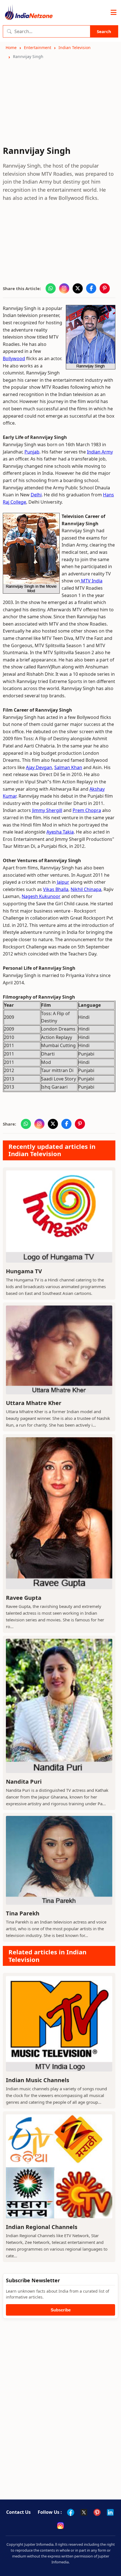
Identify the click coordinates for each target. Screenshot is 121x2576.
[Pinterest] (97, 2512)
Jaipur (63, 882)
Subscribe (61, 2310)
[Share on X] (78, 288)
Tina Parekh (23, 1913)
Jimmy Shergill (47, 810)
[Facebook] (71, 2512)
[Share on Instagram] (64, 288)
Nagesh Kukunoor (41, 896)
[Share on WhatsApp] (51, 288)
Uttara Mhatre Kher (34, 1403)
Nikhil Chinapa (86, 889)
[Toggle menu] (114, 13)
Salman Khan (68, 767)
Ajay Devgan (39, 767)
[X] (84, 2512)
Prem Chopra (87, 810)
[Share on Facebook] (91, 288)
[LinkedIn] (110, 2512)
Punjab (32, 452)
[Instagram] (60, 2526)
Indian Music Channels (38, 2080)
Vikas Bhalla (56, 889)
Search (104, 31)
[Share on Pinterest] (105, 288)
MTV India (91, 581)
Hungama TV (24, 1271)
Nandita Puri (24, 1782)
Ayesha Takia (60, 832)
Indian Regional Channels (42, 2227)
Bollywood (14, 358)
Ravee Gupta (24, 1598)
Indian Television (75, 48)
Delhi (36, 495)
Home (11, 48)
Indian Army (100, 452)
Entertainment (38, 48)
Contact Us (18, 2512)
